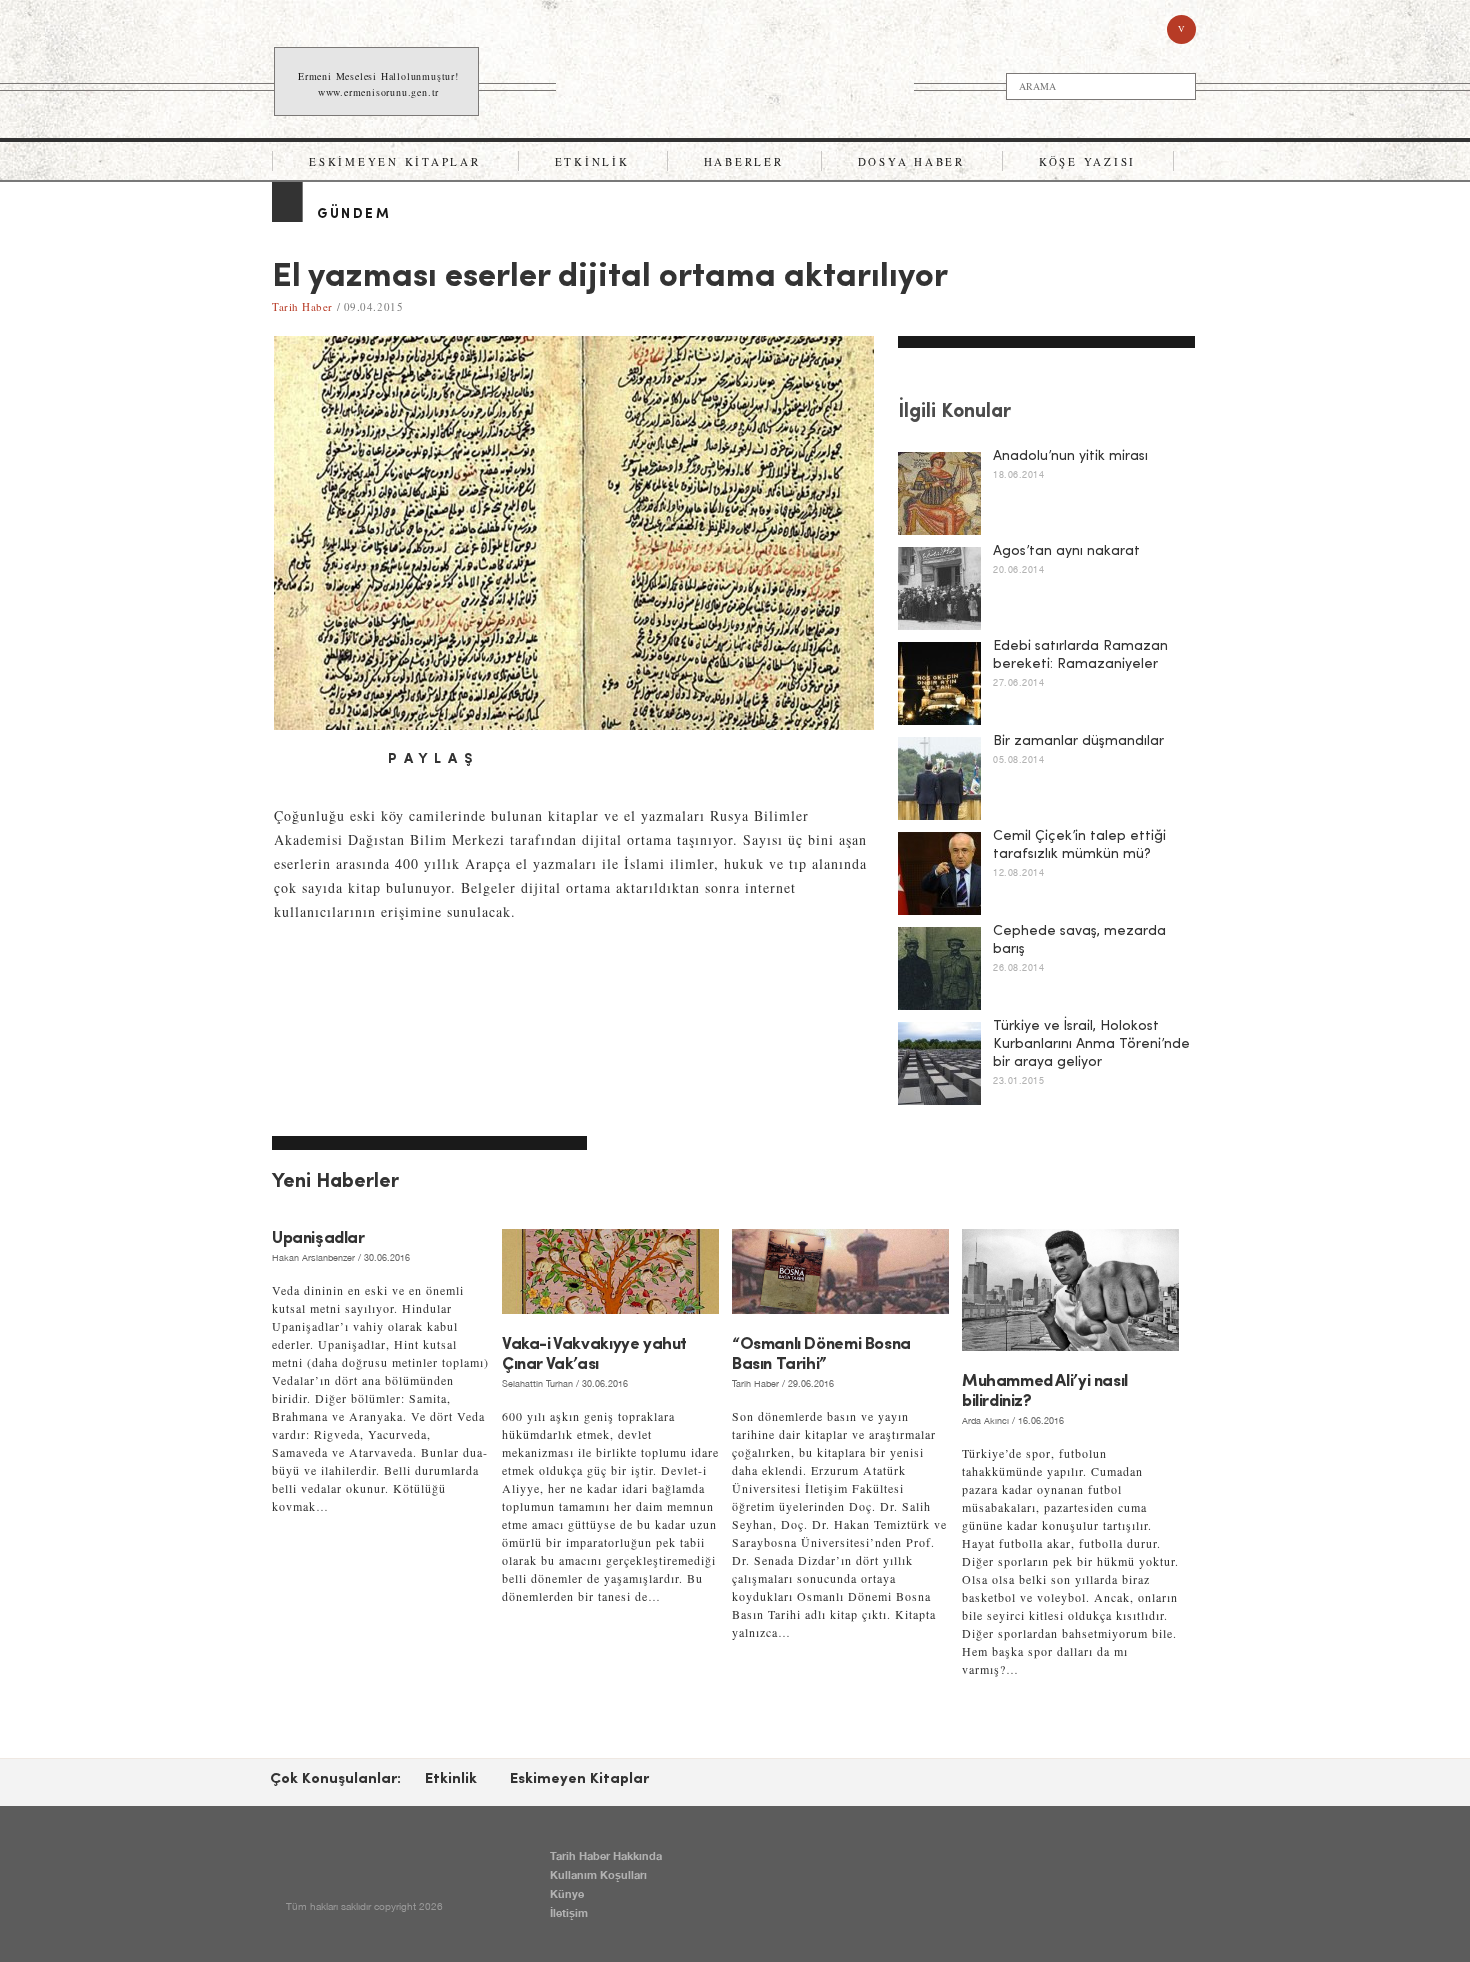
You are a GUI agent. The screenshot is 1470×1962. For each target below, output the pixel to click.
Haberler (744, 161)
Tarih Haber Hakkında (606, 1855)
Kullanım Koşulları (598, 1874)
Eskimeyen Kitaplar (395, 161)
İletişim (569, 1912)
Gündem (354, 214)
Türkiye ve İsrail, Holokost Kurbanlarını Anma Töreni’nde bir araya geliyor (1091, 1044)
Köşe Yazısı (1087, 161)
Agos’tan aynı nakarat (1066, 551)
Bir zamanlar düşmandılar (1078, 741)
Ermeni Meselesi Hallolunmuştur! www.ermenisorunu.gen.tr (378, 84)
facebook (288, 760)
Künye (567, 1893)
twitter (322, 760)
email (356, 760)
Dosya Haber (911, 161)
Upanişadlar (318, 1238)
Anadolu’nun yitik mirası (1070, 456)
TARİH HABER (737, 82)
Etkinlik (592, 161)
